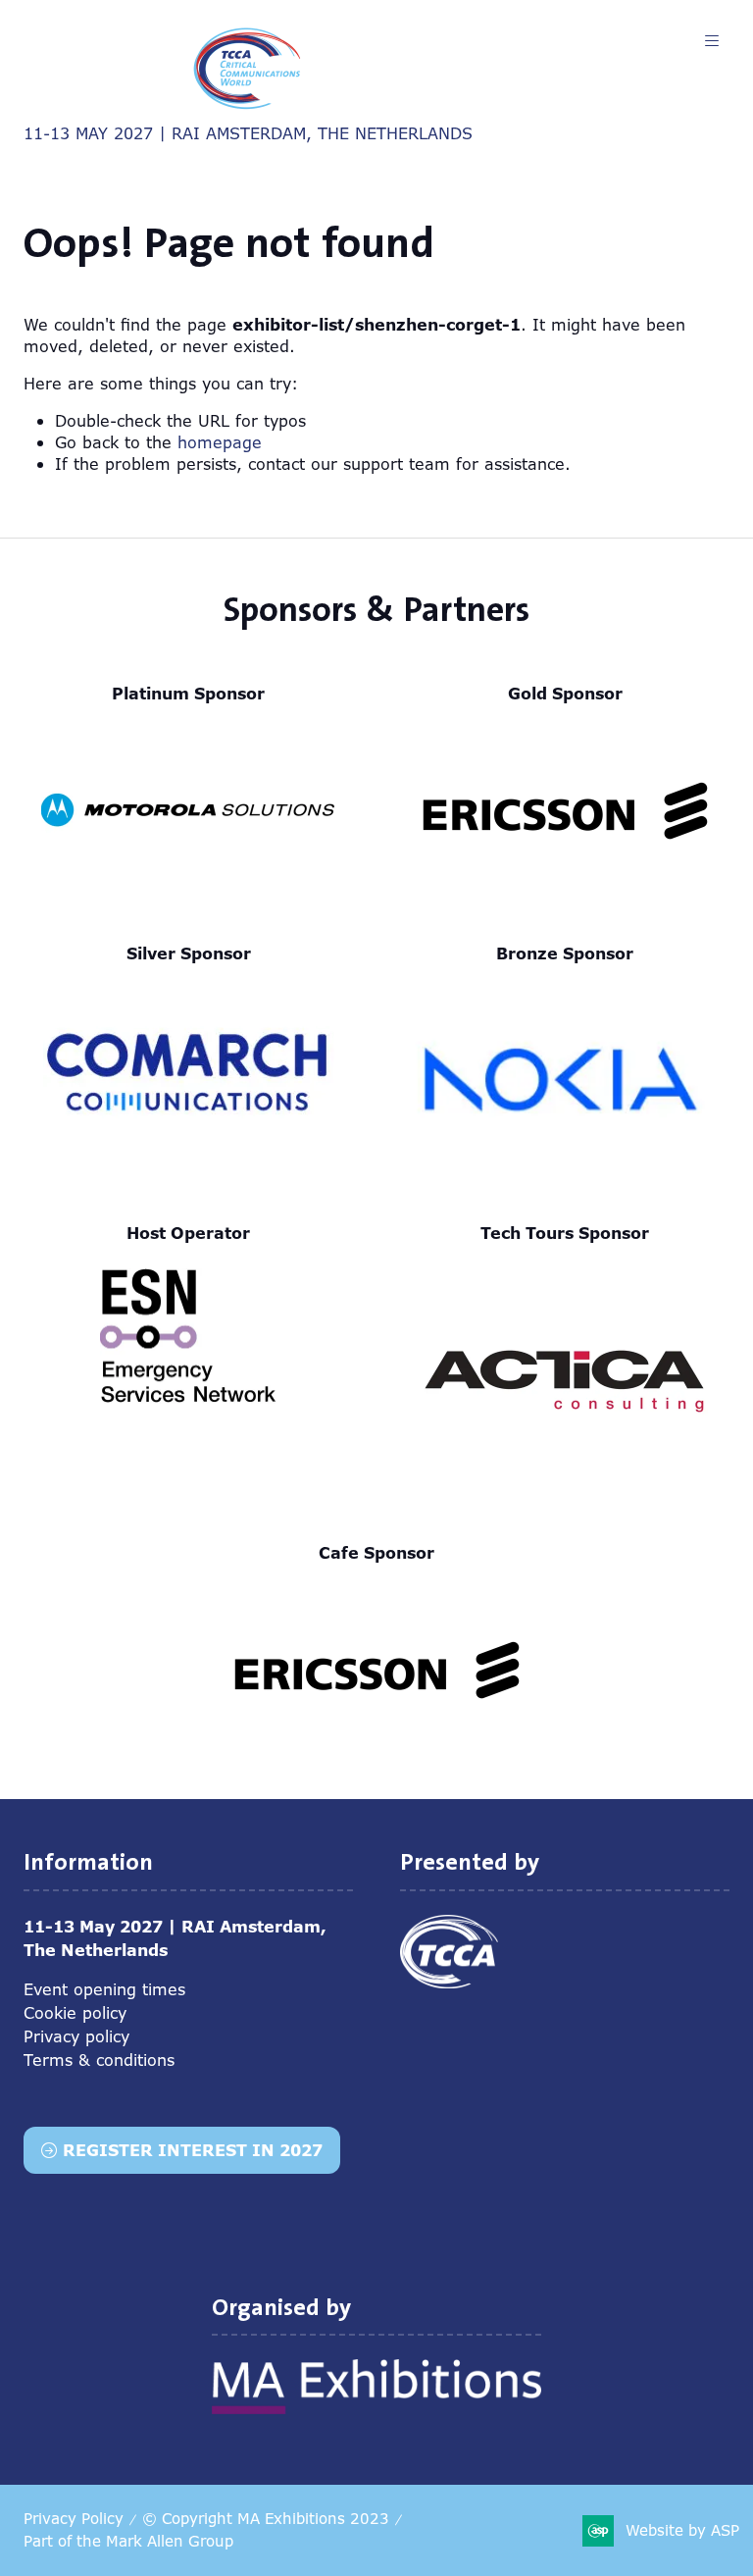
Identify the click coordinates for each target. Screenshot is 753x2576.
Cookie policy (75, 2013)
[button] (712, 41)
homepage (220, 442)
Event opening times (104, 1989)
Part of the (128, 2541)
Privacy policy (76, 2036)
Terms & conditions (99, 2060)
